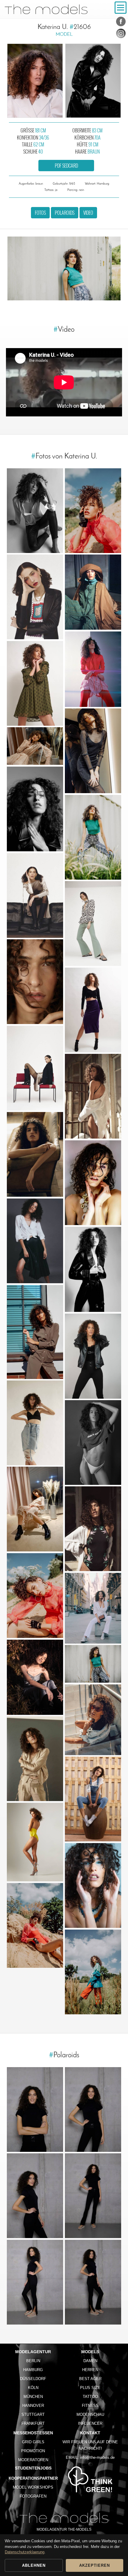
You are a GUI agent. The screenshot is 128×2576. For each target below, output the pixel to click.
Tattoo (90, 2397)
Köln (33, 2388)
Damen (90, 2361)
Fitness (90, 2406)
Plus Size (90, 2388)
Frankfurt (33, 2423)
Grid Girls (33, 2442)
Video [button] (88, 213)
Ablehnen (34, 2565)
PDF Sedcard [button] (66, 166)
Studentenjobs (33, 2468)
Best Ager (90, 2379)
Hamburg (33, 2370)
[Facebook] (121, 23)
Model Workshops (33, 2487)
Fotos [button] (40, 213)
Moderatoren (33, 2460)
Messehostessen (33, 2433)
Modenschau (90, 2414)
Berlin (33, 2361)
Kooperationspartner (33, 2478)
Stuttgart (33, 2414)
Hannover (33, 2406)
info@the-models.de (97, 2457)
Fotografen (33, 2496)
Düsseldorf (33, 2379)
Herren (90, 2370)
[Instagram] (121, 35)
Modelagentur (33, 2352)
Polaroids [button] (65, 213)
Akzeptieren (95, 2565)
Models (90, 2352)
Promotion (33, 2451)
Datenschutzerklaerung (25, 2552)
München (33, 2397)
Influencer (90, 2423)
